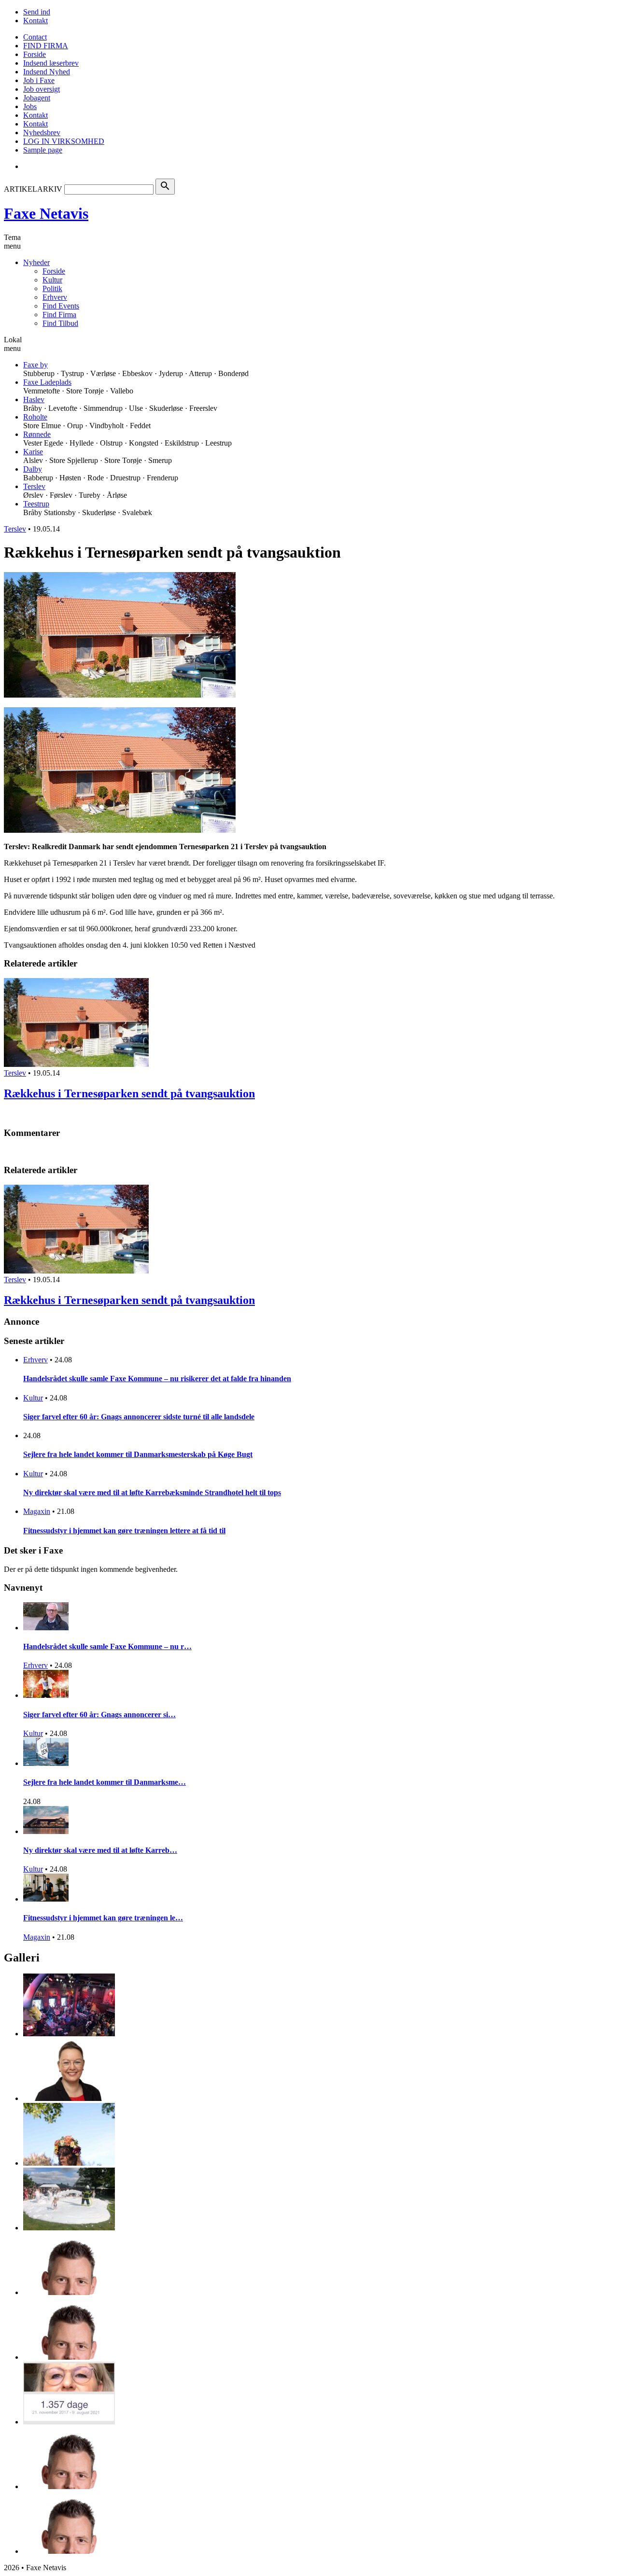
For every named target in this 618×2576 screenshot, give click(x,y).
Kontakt (35, 21)
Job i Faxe (39, 80)
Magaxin (37, 1511)
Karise (33, 452)
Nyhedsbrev (42, 133)
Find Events (61, 306)
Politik (52, 288)
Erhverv (55, 297)
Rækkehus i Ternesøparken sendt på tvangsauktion (129, 1093)
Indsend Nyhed (47, 72)
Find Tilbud (60, 323)
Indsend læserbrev (51, 63)
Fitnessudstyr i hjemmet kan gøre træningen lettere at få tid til (124, 1531)
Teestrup (36, 504)
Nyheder (36, 262)
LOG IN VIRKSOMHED (64, 141)
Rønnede (37, 434)
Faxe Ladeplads (47, 382)
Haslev (34, 399)
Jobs (30, 106)
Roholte (35, 417)
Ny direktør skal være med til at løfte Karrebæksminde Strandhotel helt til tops (152, 1492)
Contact (35, 37)
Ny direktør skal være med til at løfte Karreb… (100, 1850)
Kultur (52, 280)
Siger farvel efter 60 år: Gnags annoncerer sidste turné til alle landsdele (139, 1417)
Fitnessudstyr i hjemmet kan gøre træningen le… (103, 1918)
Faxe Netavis (46, 213)
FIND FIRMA (46, 46)
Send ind (37, 12)
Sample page (43, 150)
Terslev (34, 486)
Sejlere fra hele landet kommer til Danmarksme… (105, 1782)
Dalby (33, 469)
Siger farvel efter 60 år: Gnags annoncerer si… (99, 1715)
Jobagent (37, 98)
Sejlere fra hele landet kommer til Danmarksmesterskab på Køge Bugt (138, 1454)
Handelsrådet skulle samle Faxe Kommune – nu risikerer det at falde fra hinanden (157, 1379)
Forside (35, 54)
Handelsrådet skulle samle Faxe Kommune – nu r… (107, 1646)
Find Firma (59, 315)
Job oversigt (42, 89)
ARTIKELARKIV (33, 189)
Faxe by (35, 365)
